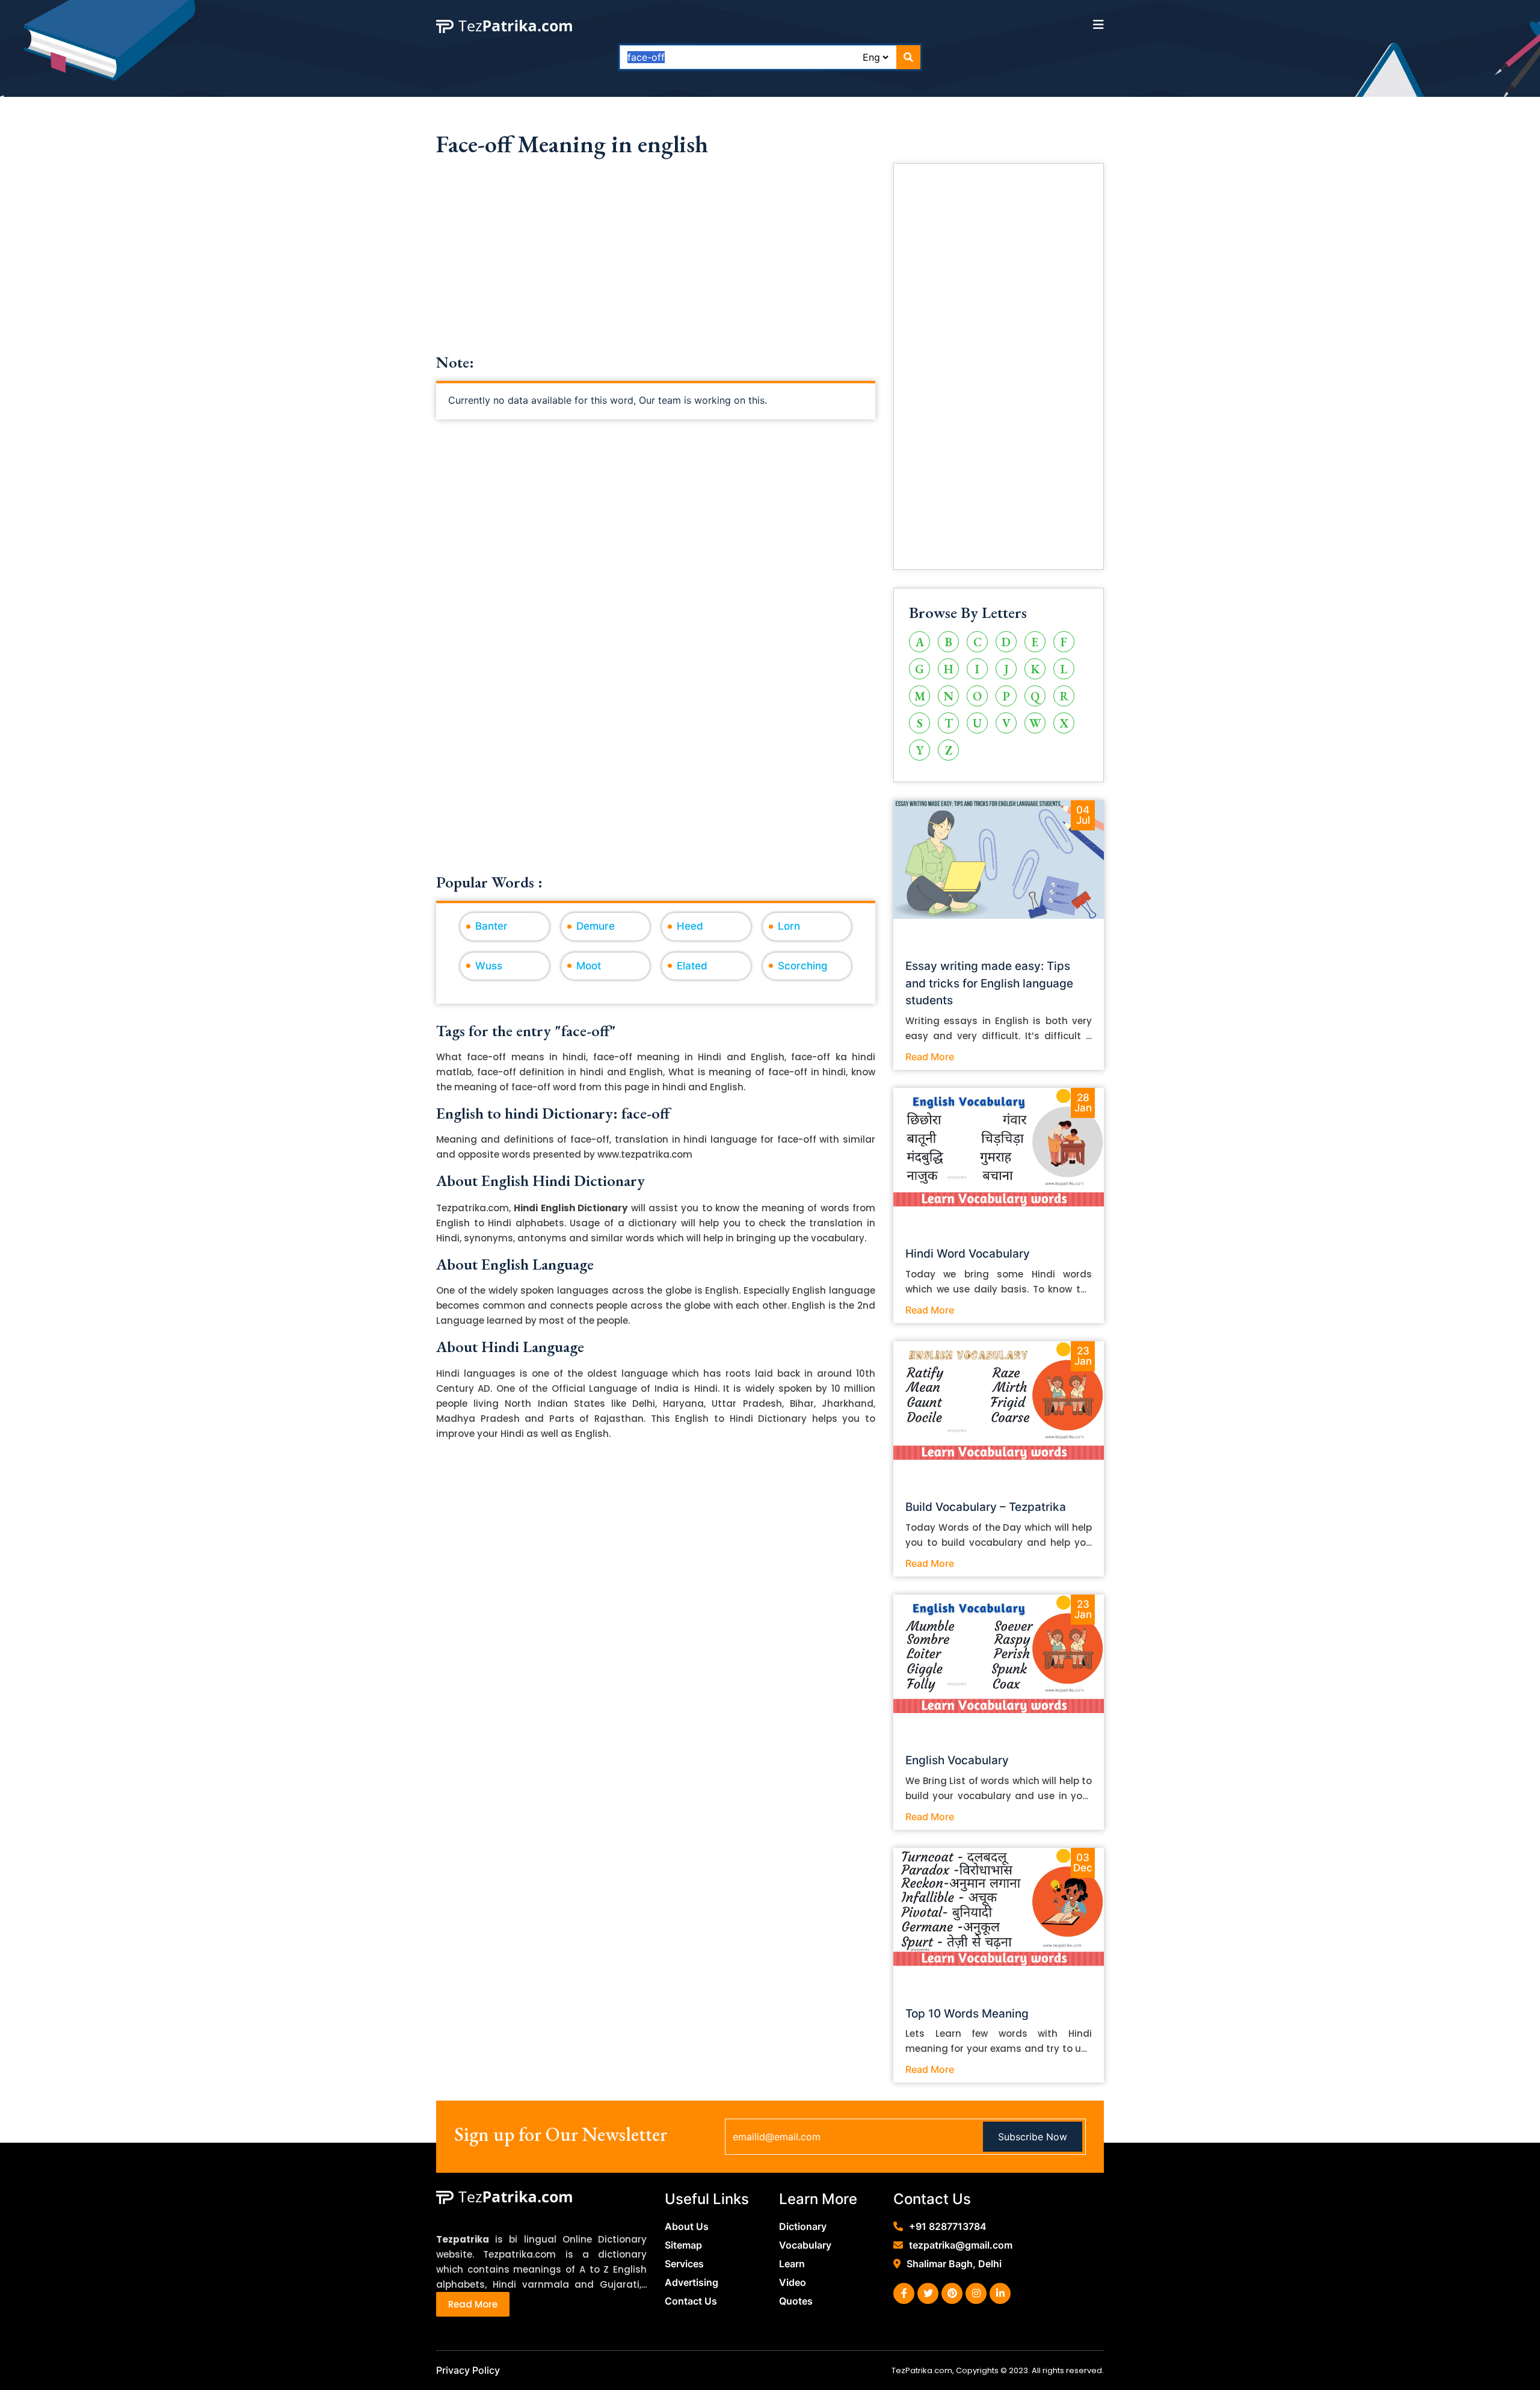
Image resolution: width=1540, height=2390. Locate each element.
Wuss (489, 966)
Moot (589, 966)
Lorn (789, 926)
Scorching (803, 966)
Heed (690, 926)
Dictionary (803, 2226)
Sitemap (683, 2245)
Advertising (691, 2282)
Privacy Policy (468, 2370)
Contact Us (691, 2301)
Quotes (796, 2301)
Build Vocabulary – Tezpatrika (986, 1507)
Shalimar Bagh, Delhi (954, 2264)
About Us (687, 2226)
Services (684, 2264)
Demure (596, 926)
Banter (491, 926)
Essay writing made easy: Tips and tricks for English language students (989, 983)
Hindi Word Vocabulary (968, 1254)
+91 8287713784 (948, 2226)
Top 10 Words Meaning (967, 2014)
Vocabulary (805, 2245)
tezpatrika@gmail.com (961, 2245)
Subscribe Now (1033, 2137)
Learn (792, 2264)
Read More (930, 1057)
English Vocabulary (957, 1760)
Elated (692, 966)
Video (793, 2282)
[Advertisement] (656, 269)
